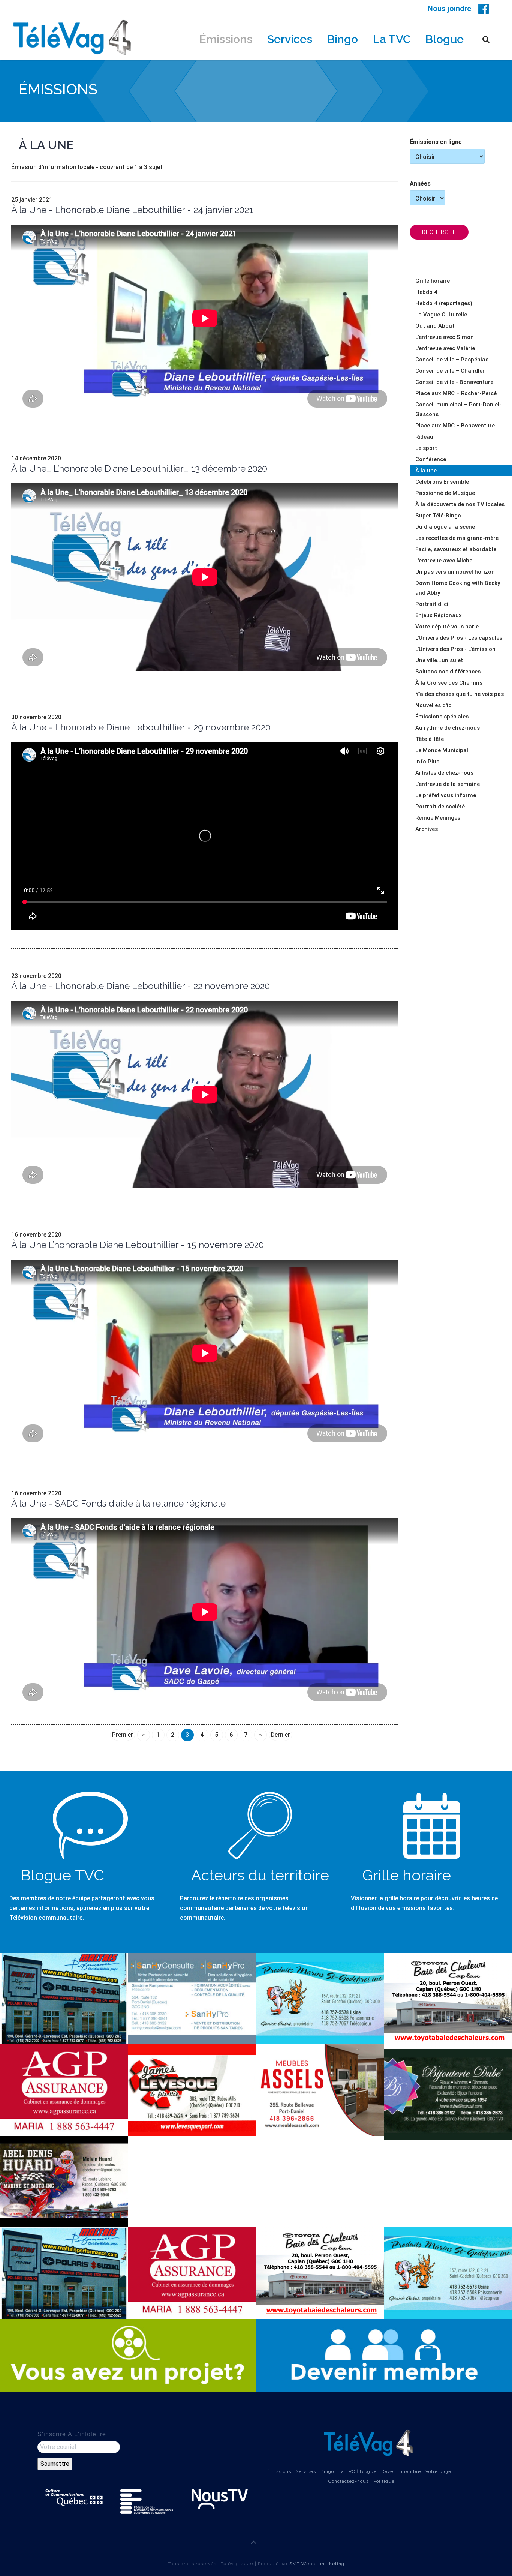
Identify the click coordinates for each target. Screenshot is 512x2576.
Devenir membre (401, 2471)
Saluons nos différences (448, 672)
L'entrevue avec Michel (445, 561)
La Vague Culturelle (441, 315)
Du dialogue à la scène (445, 527)
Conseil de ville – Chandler (450, 371)
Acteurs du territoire (260, 1875)
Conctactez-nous (349, 2481)
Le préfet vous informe (446, 795)
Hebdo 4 (426, 292)
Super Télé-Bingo (438, 516)
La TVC (392, 39)
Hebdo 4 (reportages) (444, 303)
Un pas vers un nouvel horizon (455, 572)
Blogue (445, 39)
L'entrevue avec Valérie (445, 348)
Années (420, 184)
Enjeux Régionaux (439, 615)
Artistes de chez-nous (444, 773)
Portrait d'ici (432, 604)
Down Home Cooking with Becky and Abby (458, 588)
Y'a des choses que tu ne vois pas (460, 694)
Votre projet (439, 2471)
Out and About (435, 326)
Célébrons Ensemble (442, 482)
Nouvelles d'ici (434, 705)
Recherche (439, 232)
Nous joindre (449, 9)
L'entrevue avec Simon (445, 337)
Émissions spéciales (442, 717)
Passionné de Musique (445, 493)
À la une (426, 471)
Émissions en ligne (436, 142)
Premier (123, 1735)
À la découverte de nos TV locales (460, 504)
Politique (384, 2481)
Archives (427, 829)
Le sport (426, 448)
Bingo (343, 39)
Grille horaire (433, 281)
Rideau (424, 437)
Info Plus (427, 762)
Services (290, 39)
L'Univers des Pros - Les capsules (459, 638)
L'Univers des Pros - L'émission (455, 649)
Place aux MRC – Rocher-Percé (456, 393)
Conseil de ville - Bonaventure (454, 382)
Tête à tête (430, 739)
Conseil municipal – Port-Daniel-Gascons (458, 409)
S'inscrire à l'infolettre (72, 2434)
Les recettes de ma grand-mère (457, 538)
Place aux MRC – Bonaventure (455, 426)
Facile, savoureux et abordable (456, 549)
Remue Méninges (438, 818)
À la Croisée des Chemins (449, 683)
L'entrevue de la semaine (448, 784)
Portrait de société (440, 807)
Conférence (431, 459)
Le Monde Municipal (442, 750)
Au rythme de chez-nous (448, 728)
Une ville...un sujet (439, 660)
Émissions (226, 39)
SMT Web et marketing (317, 2564)
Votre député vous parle (447, 627)
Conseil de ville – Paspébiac (452, 360)
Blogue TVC (62, 1875)
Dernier (281, 1735)
